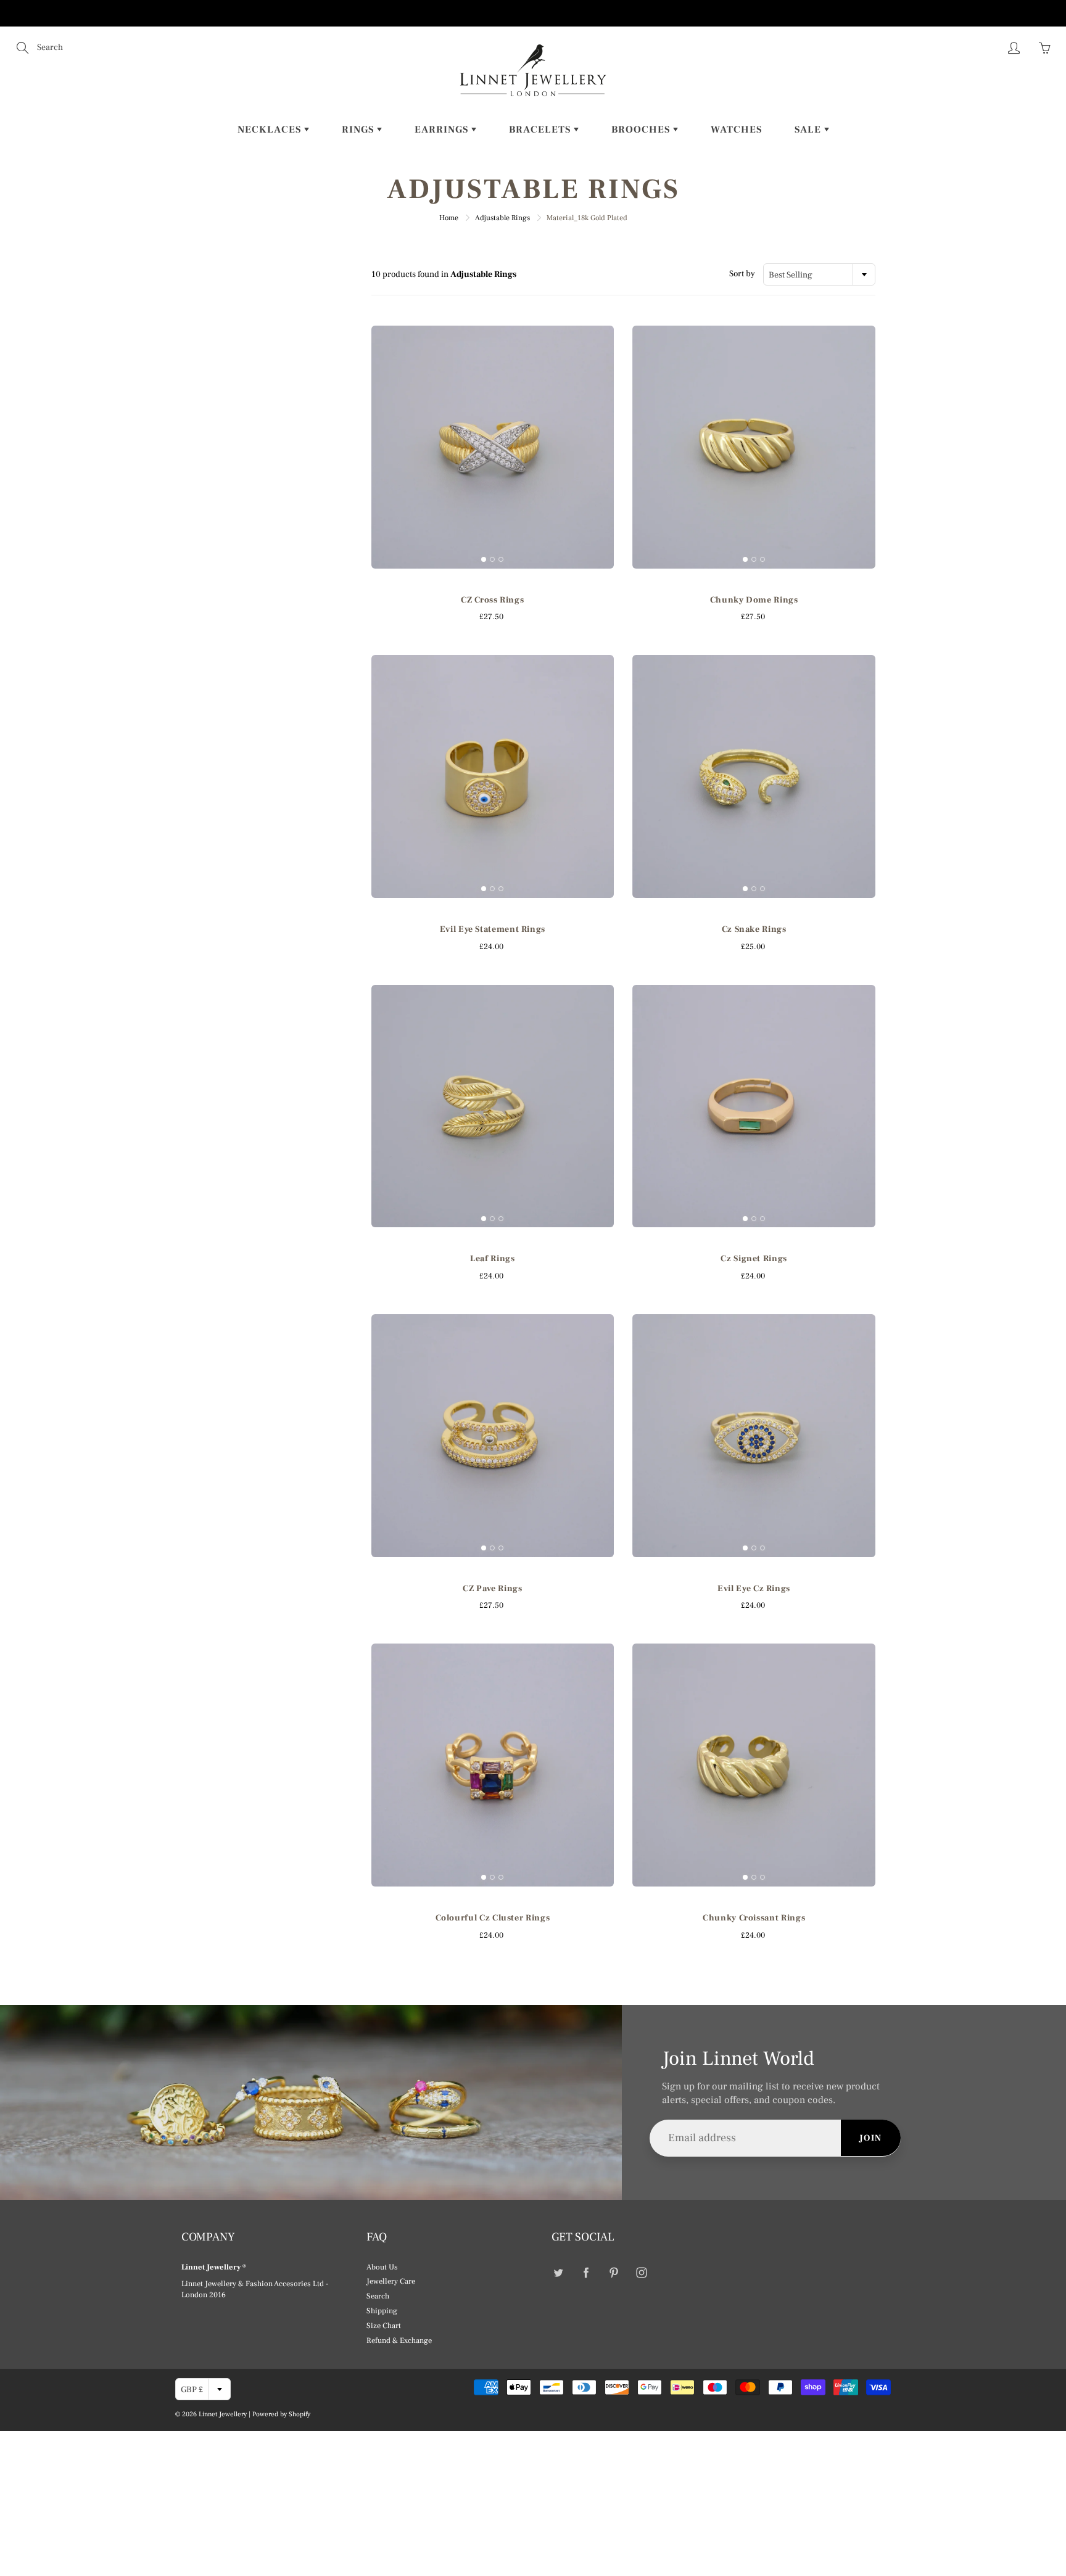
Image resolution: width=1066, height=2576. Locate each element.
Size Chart (384, 2326)
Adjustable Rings (502, 218)
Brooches (642, 130)
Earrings (443, 130)
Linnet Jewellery (223, 2414)
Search (378, 2296)
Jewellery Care (391, 2281)
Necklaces (271, 130)
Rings (359, 130)
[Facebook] (586, 2273)
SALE (809, 130)
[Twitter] (558, 2273)
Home (449, 218)
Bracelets (541, 130)
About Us (382, 2267)
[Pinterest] (614, 2273)
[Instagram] (641, 2273)
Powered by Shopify (281, 2414)
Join (871, 2138)
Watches (736, 130)
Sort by (742, 274)
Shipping (382, 2311)
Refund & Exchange (399, 2340)
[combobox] (819, 274)
